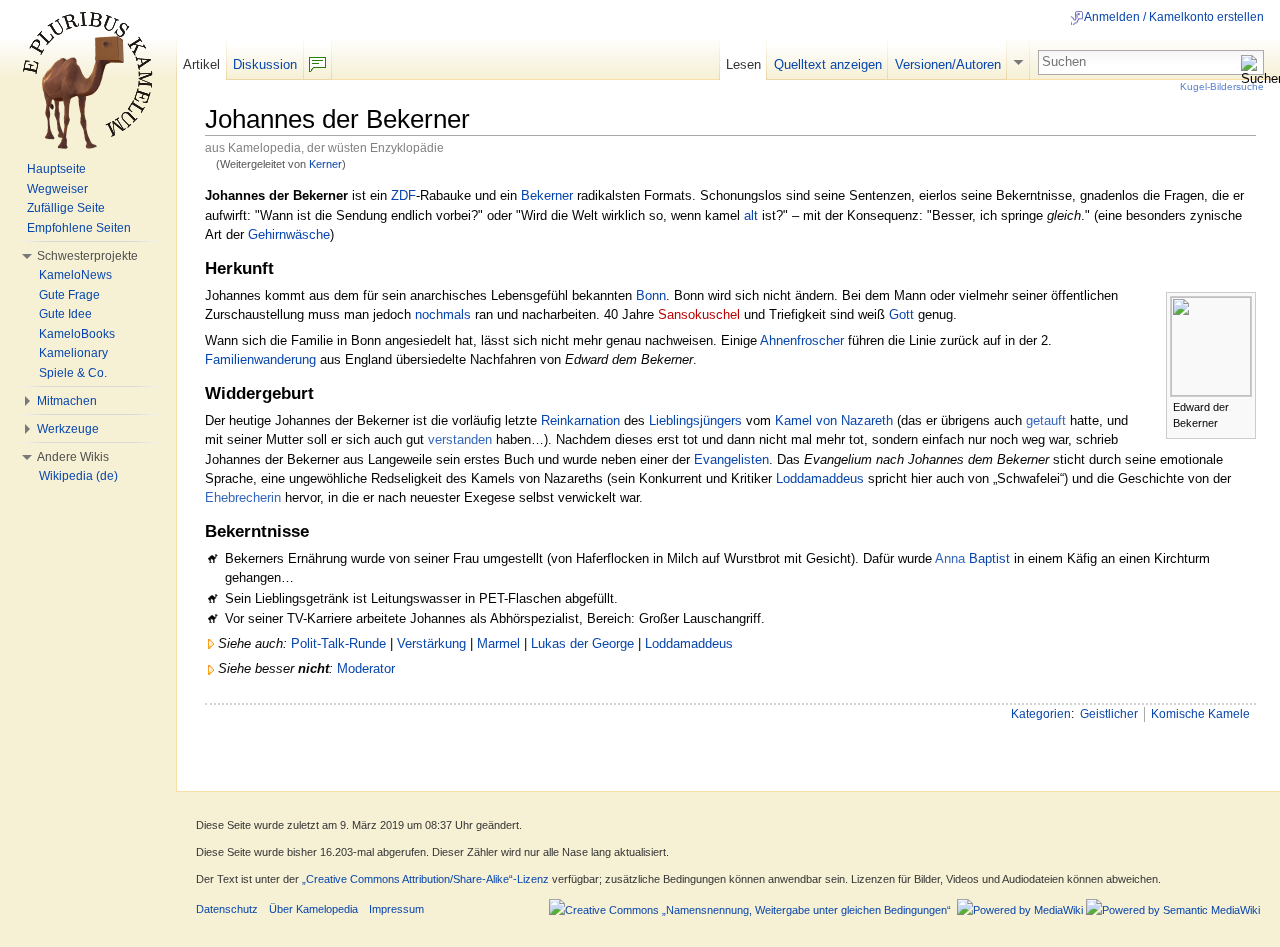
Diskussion (265, 64)
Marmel (498, 643)
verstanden (460, 439)
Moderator (366, 668)
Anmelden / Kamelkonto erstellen (1174, 17)
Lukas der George (582, 643)
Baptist (989, 558)
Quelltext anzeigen (828, 64)
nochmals (443, 314)
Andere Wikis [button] (73, 457)
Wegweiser (57, 189)
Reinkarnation (580, 420)
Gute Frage (69, 295)
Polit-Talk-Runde (338, 643)
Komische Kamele (1200, 714)
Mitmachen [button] (67, 401)
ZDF (403, 195)
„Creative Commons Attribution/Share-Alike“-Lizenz (425, 879)
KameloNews (75, 275)
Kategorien (1041, 714)
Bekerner (547, 195)
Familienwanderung (260, 359)
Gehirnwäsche (289, 234)
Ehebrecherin (243, 497)
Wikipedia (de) (78, 476)
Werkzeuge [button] (68, 429)
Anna (950, 558)
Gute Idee (65, 314)
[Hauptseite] (88, 80)
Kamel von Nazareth (834, 420)
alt (751, 215)
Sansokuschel (699, 314)
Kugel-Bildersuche (1222, 86)
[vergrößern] (1241, 405)
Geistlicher (1109, 714)
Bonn (651, 295)
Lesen (743, 64)
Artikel (201, 64)
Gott (901, 314)
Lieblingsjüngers (695, 420)
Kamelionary (73, 353)
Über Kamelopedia (313, 909)
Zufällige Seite (66, 208)
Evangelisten (731, 459)
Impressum (396, 909)
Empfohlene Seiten (79, 228)
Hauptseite (56, 169)
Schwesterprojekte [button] (87, 256)
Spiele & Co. (73, 373)
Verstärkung (431, 643)
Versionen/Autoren (948, 64)
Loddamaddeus (820, 478)
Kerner (325, 164)
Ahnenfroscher (802, 340)
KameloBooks (77, 334)
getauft (1046, 420)
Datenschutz (227, 909)
